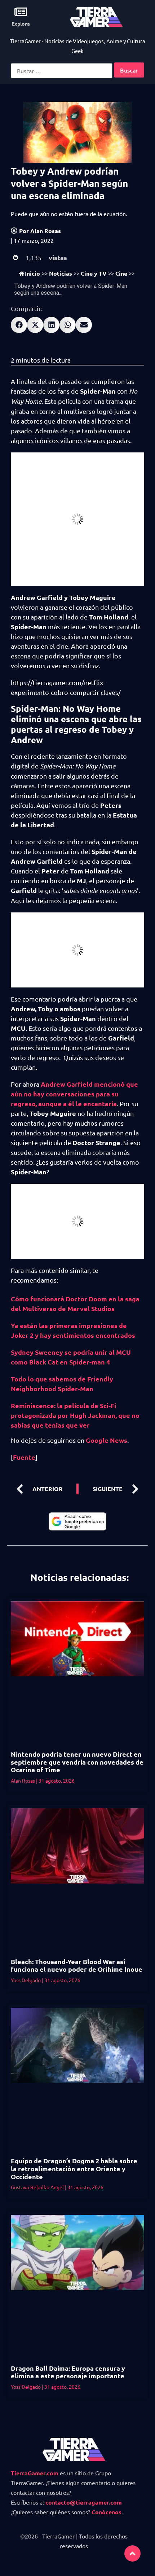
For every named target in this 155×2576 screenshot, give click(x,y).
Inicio (32, 273)
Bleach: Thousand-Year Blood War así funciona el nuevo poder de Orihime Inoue (77, 1965)
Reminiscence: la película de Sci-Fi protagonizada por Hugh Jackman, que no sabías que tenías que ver (75, 1415)
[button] (19, 325)
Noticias (61, 273)
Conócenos (107, 2512)
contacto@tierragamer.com (84, 2502)
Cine (121, 273)
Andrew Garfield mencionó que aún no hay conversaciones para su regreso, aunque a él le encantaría (74, 1094)
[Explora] (21, 12)
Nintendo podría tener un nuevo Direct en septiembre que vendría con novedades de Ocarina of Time (77, 1762)
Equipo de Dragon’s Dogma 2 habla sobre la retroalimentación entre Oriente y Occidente (74, 2168)
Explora (21, 23)
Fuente (24, 1457)
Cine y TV (94, 273)
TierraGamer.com (35, 2473)
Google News (107, 1440)
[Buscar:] (62, 71)
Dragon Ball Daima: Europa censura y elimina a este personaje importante (68, 2372)
